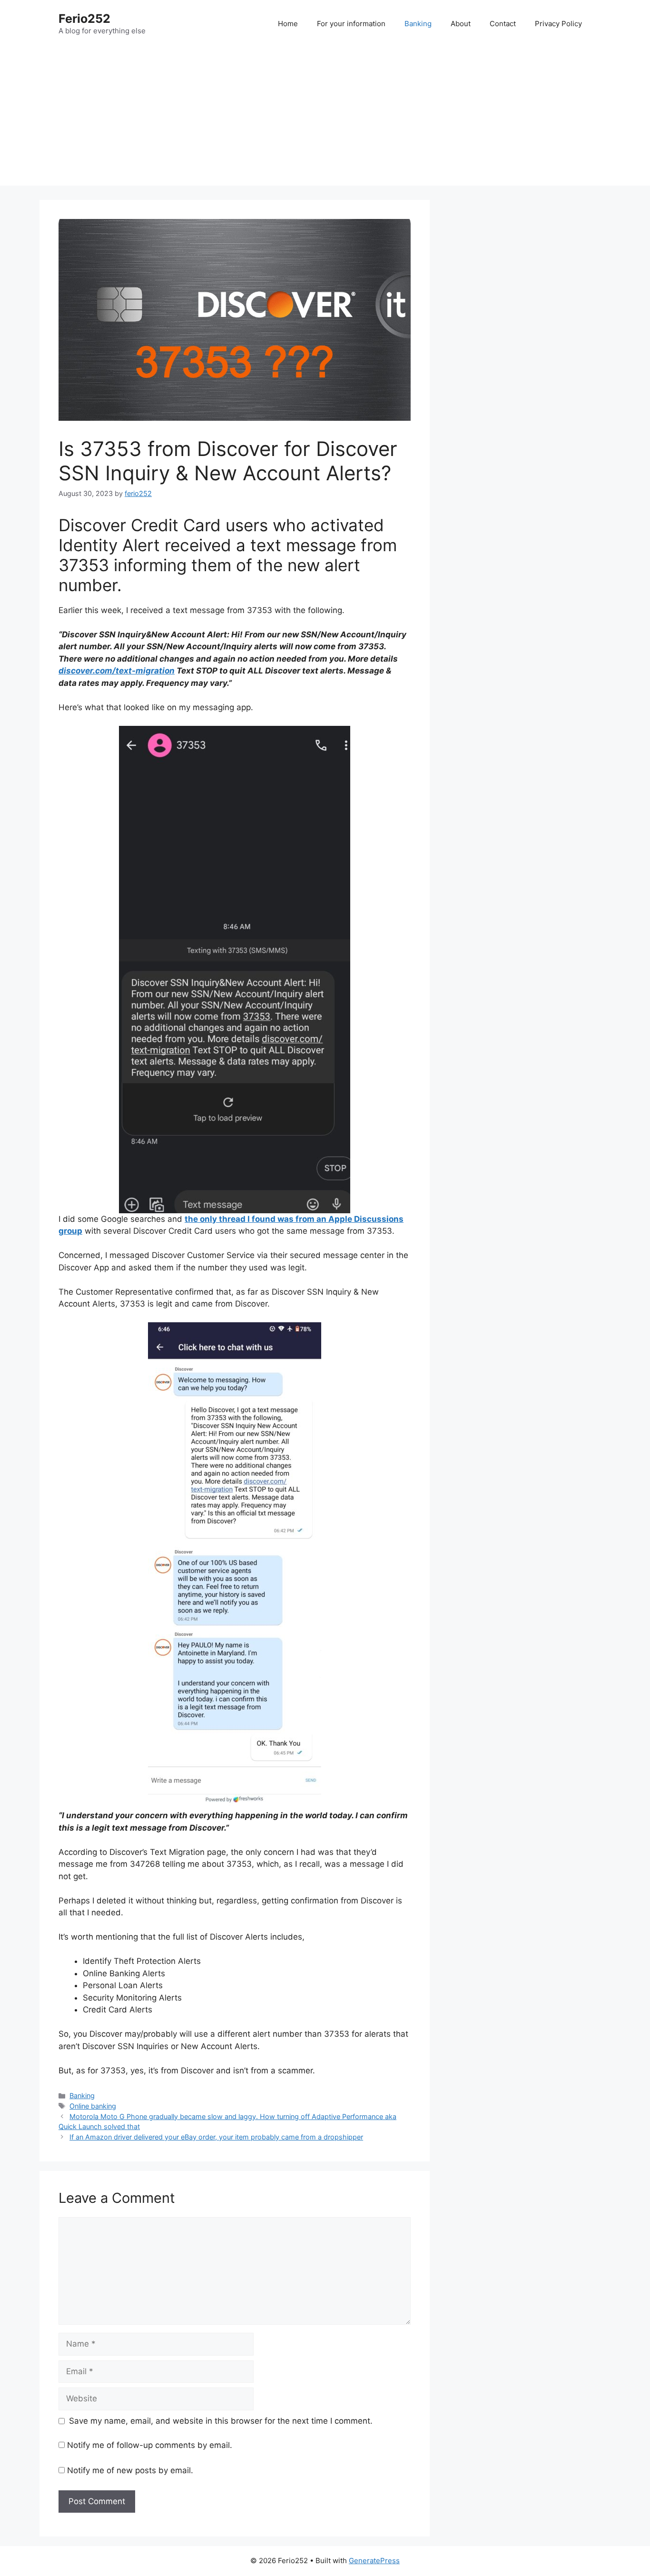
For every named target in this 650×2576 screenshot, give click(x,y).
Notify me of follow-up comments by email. (150, 2445)
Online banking (93, 2106)
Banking (418, 24)
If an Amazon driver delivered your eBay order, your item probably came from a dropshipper (216, 2137)
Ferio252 (84, 19)
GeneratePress (374, 2561)
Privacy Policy (558, 24)
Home (288, 24)
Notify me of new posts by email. (130, 2470)
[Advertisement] (325, 119)
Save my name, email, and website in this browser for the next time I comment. (221, 2421)
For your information (351, 24)
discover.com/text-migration (117, 671)
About (461, 24)
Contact (503, 24)
